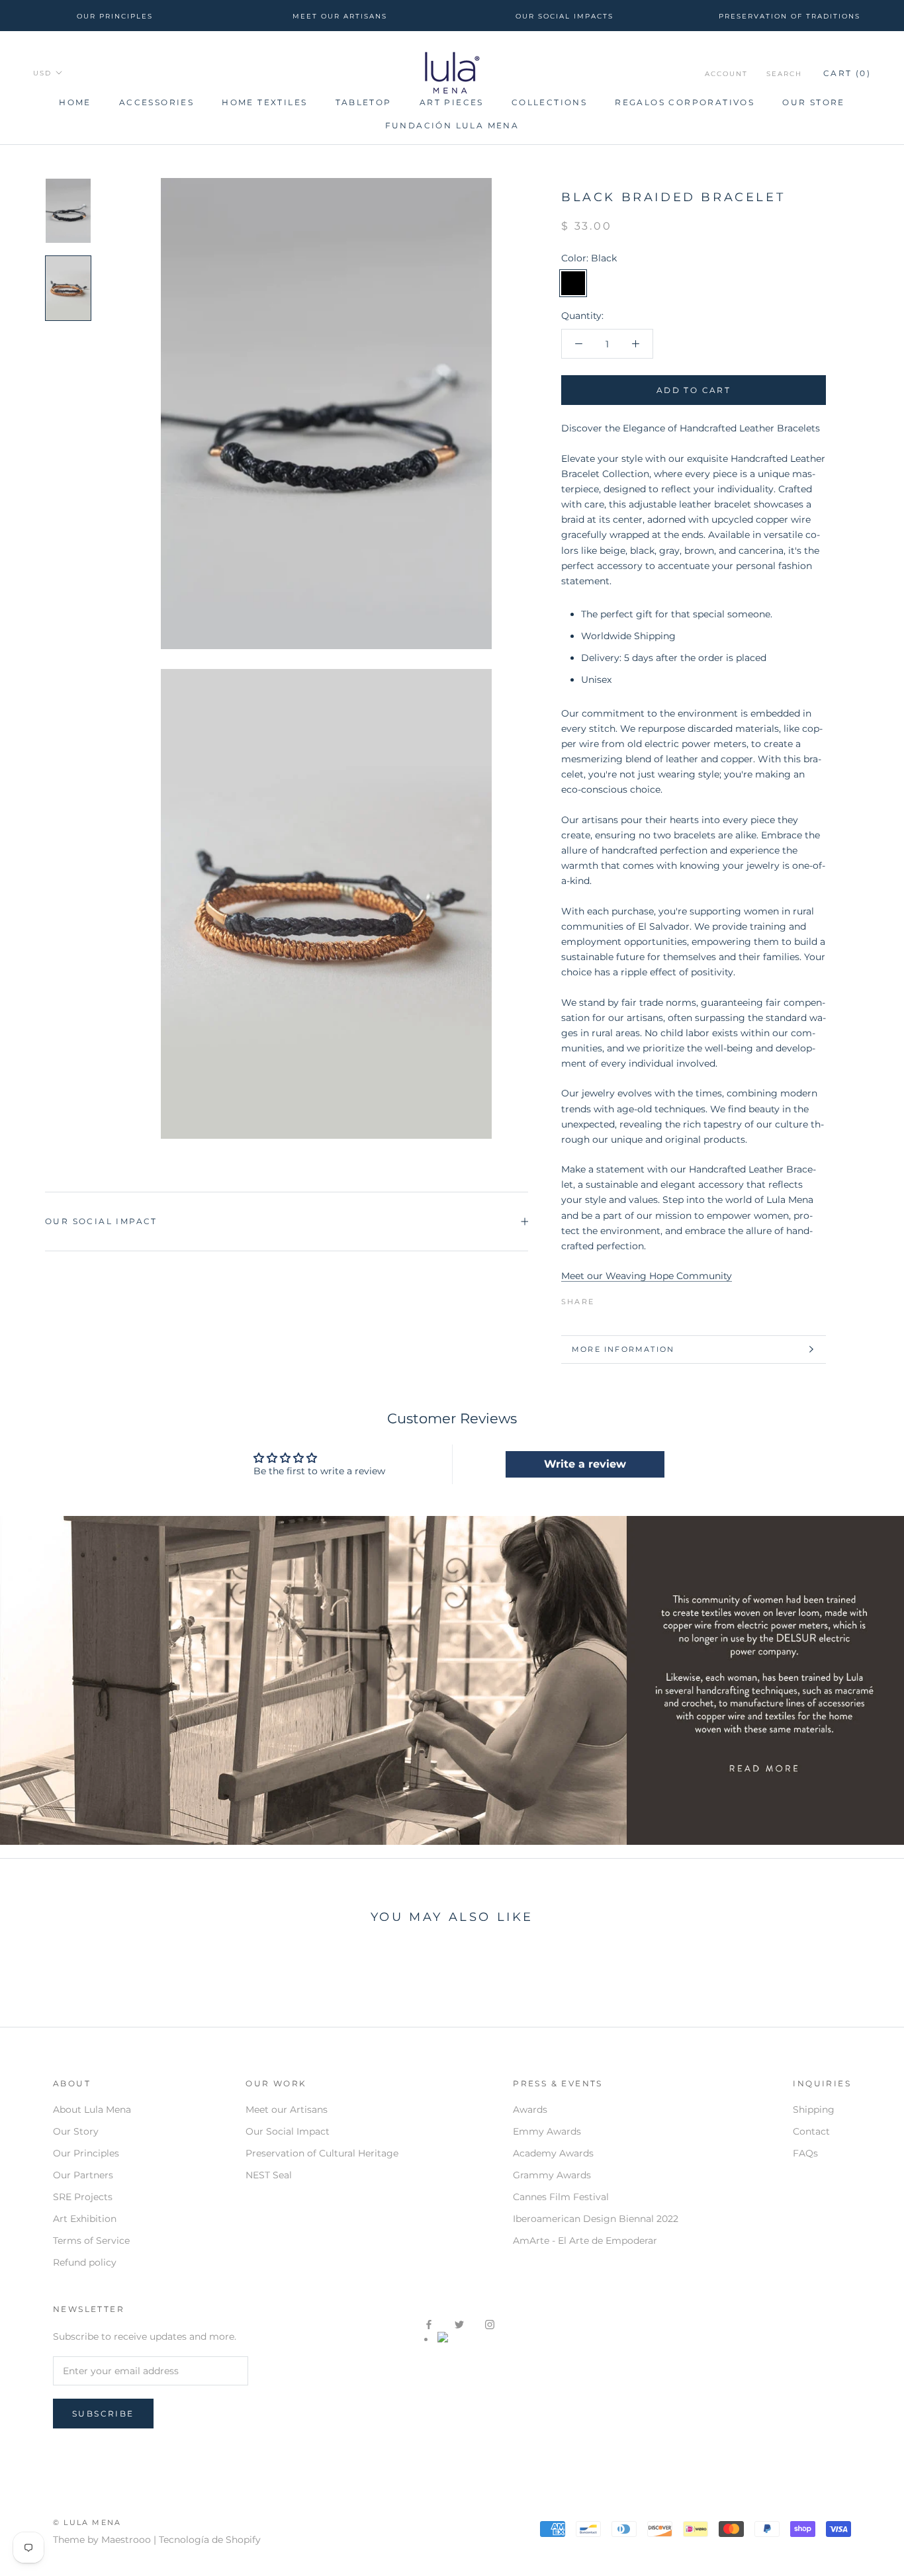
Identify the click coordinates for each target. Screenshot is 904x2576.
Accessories (157, 102)
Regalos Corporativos (685, 102)
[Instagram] (490, 2324)
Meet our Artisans (287, 2110)
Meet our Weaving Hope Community (647, 1276)
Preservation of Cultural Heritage (322, 2153)
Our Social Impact (101, 1221)
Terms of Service (91, 2241)
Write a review (585, 1464)
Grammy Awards (552, 2175)
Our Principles (86, 2153)
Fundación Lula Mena (452, 125)
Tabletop (364, 102)
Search (784, 74)
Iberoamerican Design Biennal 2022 (596, 2219)
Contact (811, 2131)
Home (75, 102)
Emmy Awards (547, 2131)
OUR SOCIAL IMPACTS (565, 16)
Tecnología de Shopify (210, 2540)
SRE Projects (83, 2197)
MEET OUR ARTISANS (340, 16)
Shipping (814, 2110)
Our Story (76, 2131)
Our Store (814, 102)
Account (726, 74)
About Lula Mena (92, 2110)
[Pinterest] (641, 1298)
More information (623, 1349)
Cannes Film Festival (561, 2197)
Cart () (847, 73)
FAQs (805, 2153)
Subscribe (103, 2414)
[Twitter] (624, 1298)
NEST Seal (269, 2175)
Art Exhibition (85, 2219)
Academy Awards (553, 2153)
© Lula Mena (87, 2522)
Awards (530, 2110)
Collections (549, 102)
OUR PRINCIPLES (115, 16)
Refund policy (85, 2262)
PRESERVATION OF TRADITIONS (790, 16)
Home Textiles (264, 102)
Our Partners (83, 2175)
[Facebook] (607, 1298)
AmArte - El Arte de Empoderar (585, 2241)
